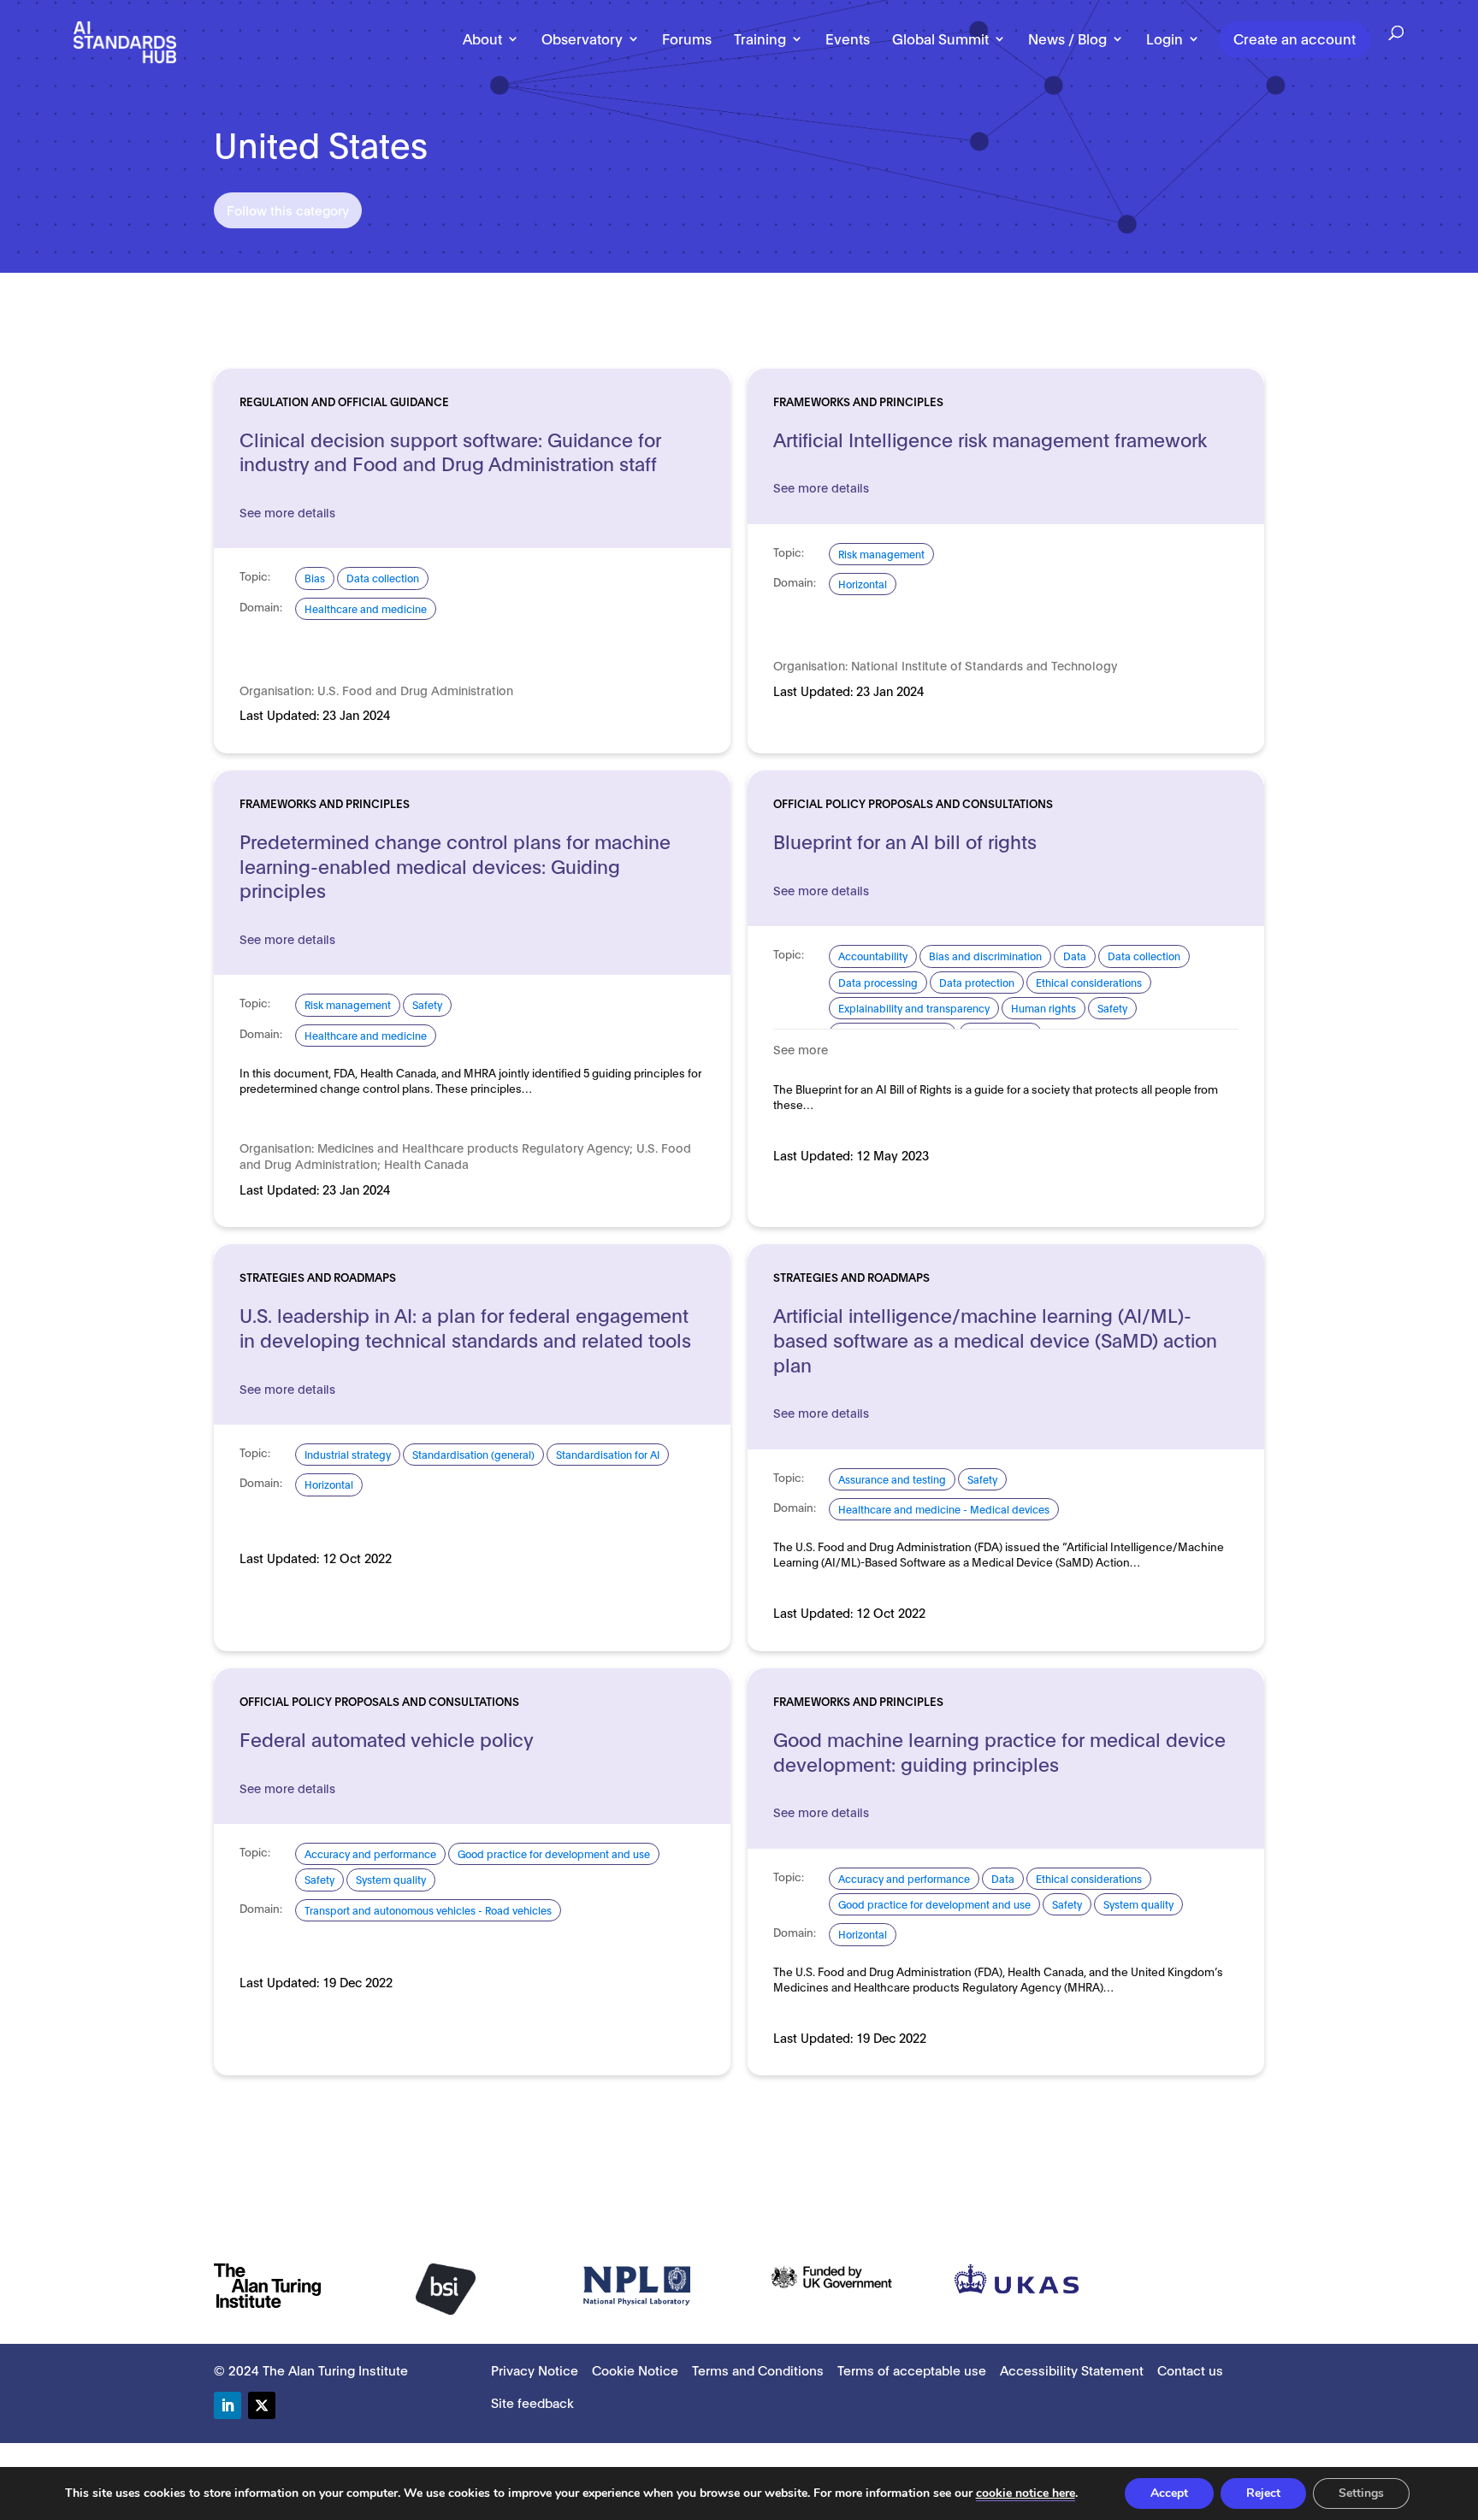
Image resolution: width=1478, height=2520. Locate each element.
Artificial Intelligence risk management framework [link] (990, 439)
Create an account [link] (1295, 38)
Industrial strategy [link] (348, 1454)
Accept (1169, 2493)
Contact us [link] (1190, 2370)
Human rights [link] (1043, 1008)
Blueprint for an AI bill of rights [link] (905, 841)
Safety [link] (427, 1004)
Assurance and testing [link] (892, 1479)
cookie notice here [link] (1026, 2493)
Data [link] (1075, 956)
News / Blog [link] (1067, 39)
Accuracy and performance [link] (370, 1853)
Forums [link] (687, 39)
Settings (1361, 2493)
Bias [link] (315, 578)
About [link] (482, 39)
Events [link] (848, 39)
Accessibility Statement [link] (1072, 2370)
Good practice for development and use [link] (554, 1853)
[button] (228, 2405)
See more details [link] (287, 512)
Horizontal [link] (863, 584)
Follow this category (288, 210)
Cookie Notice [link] (635, 2370)
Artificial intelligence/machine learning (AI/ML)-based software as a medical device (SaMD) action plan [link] (995, 1339)
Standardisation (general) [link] (473, 1454)
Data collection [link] (383, 578)
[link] (125, 41)
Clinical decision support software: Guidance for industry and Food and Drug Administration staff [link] (450, 451)
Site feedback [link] (532, 2402)
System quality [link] (391, 1879)
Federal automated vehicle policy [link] (387, 1738)
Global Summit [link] (940, 39)
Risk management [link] (881, 554)
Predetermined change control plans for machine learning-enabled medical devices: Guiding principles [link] (455, 865)
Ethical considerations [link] (1089, 982)
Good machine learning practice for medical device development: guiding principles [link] (999, 1751)
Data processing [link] (878, 982)
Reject (1263, 2493)
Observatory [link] (582, 39)
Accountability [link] (873, 956)
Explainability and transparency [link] (914, 1008)
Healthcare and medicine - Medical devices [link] (944, 1509)
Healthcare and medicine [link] (366, 608)
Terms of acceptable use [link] (912, 2370)
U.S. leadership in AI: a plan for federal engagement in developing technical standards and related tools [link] (465, 1327)
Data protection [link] (977, 982)
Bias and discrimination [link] (985, 956)
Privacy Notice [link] (535, 2370)
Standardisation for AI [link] (608, 1454)
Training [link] (760, 39)
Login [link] (1165, 39)
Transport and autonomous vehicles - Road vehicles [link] (428, 1910)
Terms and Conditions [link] (758, 2370)
